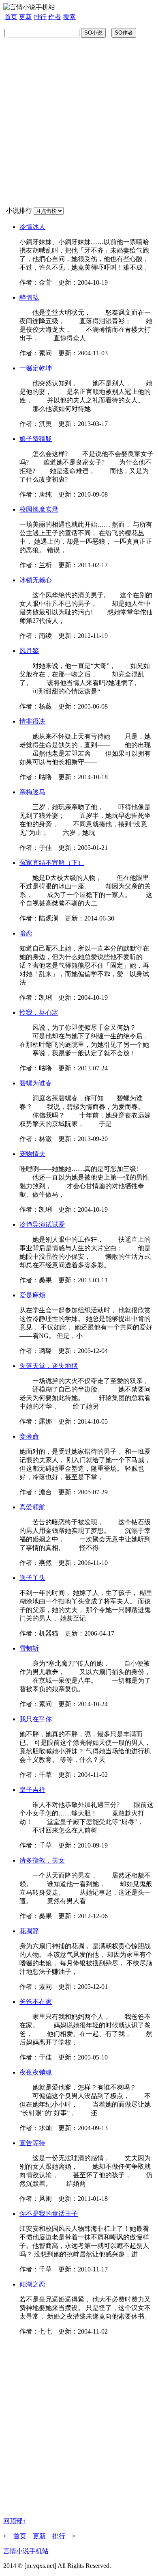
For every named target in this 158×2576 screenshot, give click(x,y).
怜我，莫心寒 (39, 1012)
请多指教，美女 (42, 1860)
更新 (26, 17)
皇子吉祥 (32, 1790)
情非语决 (32, 721)
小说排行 (19, 211)
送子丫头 (32, 1578)
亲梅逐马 (32, 792)
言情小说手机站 (26, 2551)
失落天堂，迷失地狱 (49, 1366)
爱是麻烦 (32, 1295)
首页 (11, 17)
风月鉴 (29, 651)
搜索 (69, 17)
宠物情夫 (32, 1154)
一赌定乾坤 (36, 368)
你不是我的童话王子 (49, 2214)
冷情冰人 (32, 227)
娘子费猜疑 (36, 439)
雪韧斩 (29, 1648)
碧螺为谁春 (36, 1083)
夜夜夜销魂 (36, 2072)
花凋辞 (29, 1931)
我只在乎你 (36, 1719)
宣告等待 (32, 2143)
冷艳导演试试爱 (42, 1224)
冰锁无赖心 (36, 580)
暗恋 (26, 933)
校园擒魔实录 (39, 509)
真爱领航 (32, 1507)
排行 (40, 17)
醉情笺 (29, 297)
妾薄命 (29, 1436)
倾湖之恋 (32, 2284)
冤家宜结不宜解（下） (52, 863)
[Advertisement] (79, 122)
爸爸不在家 (36, 2002)
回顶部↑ (15, 2521)
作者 (55, 17)
